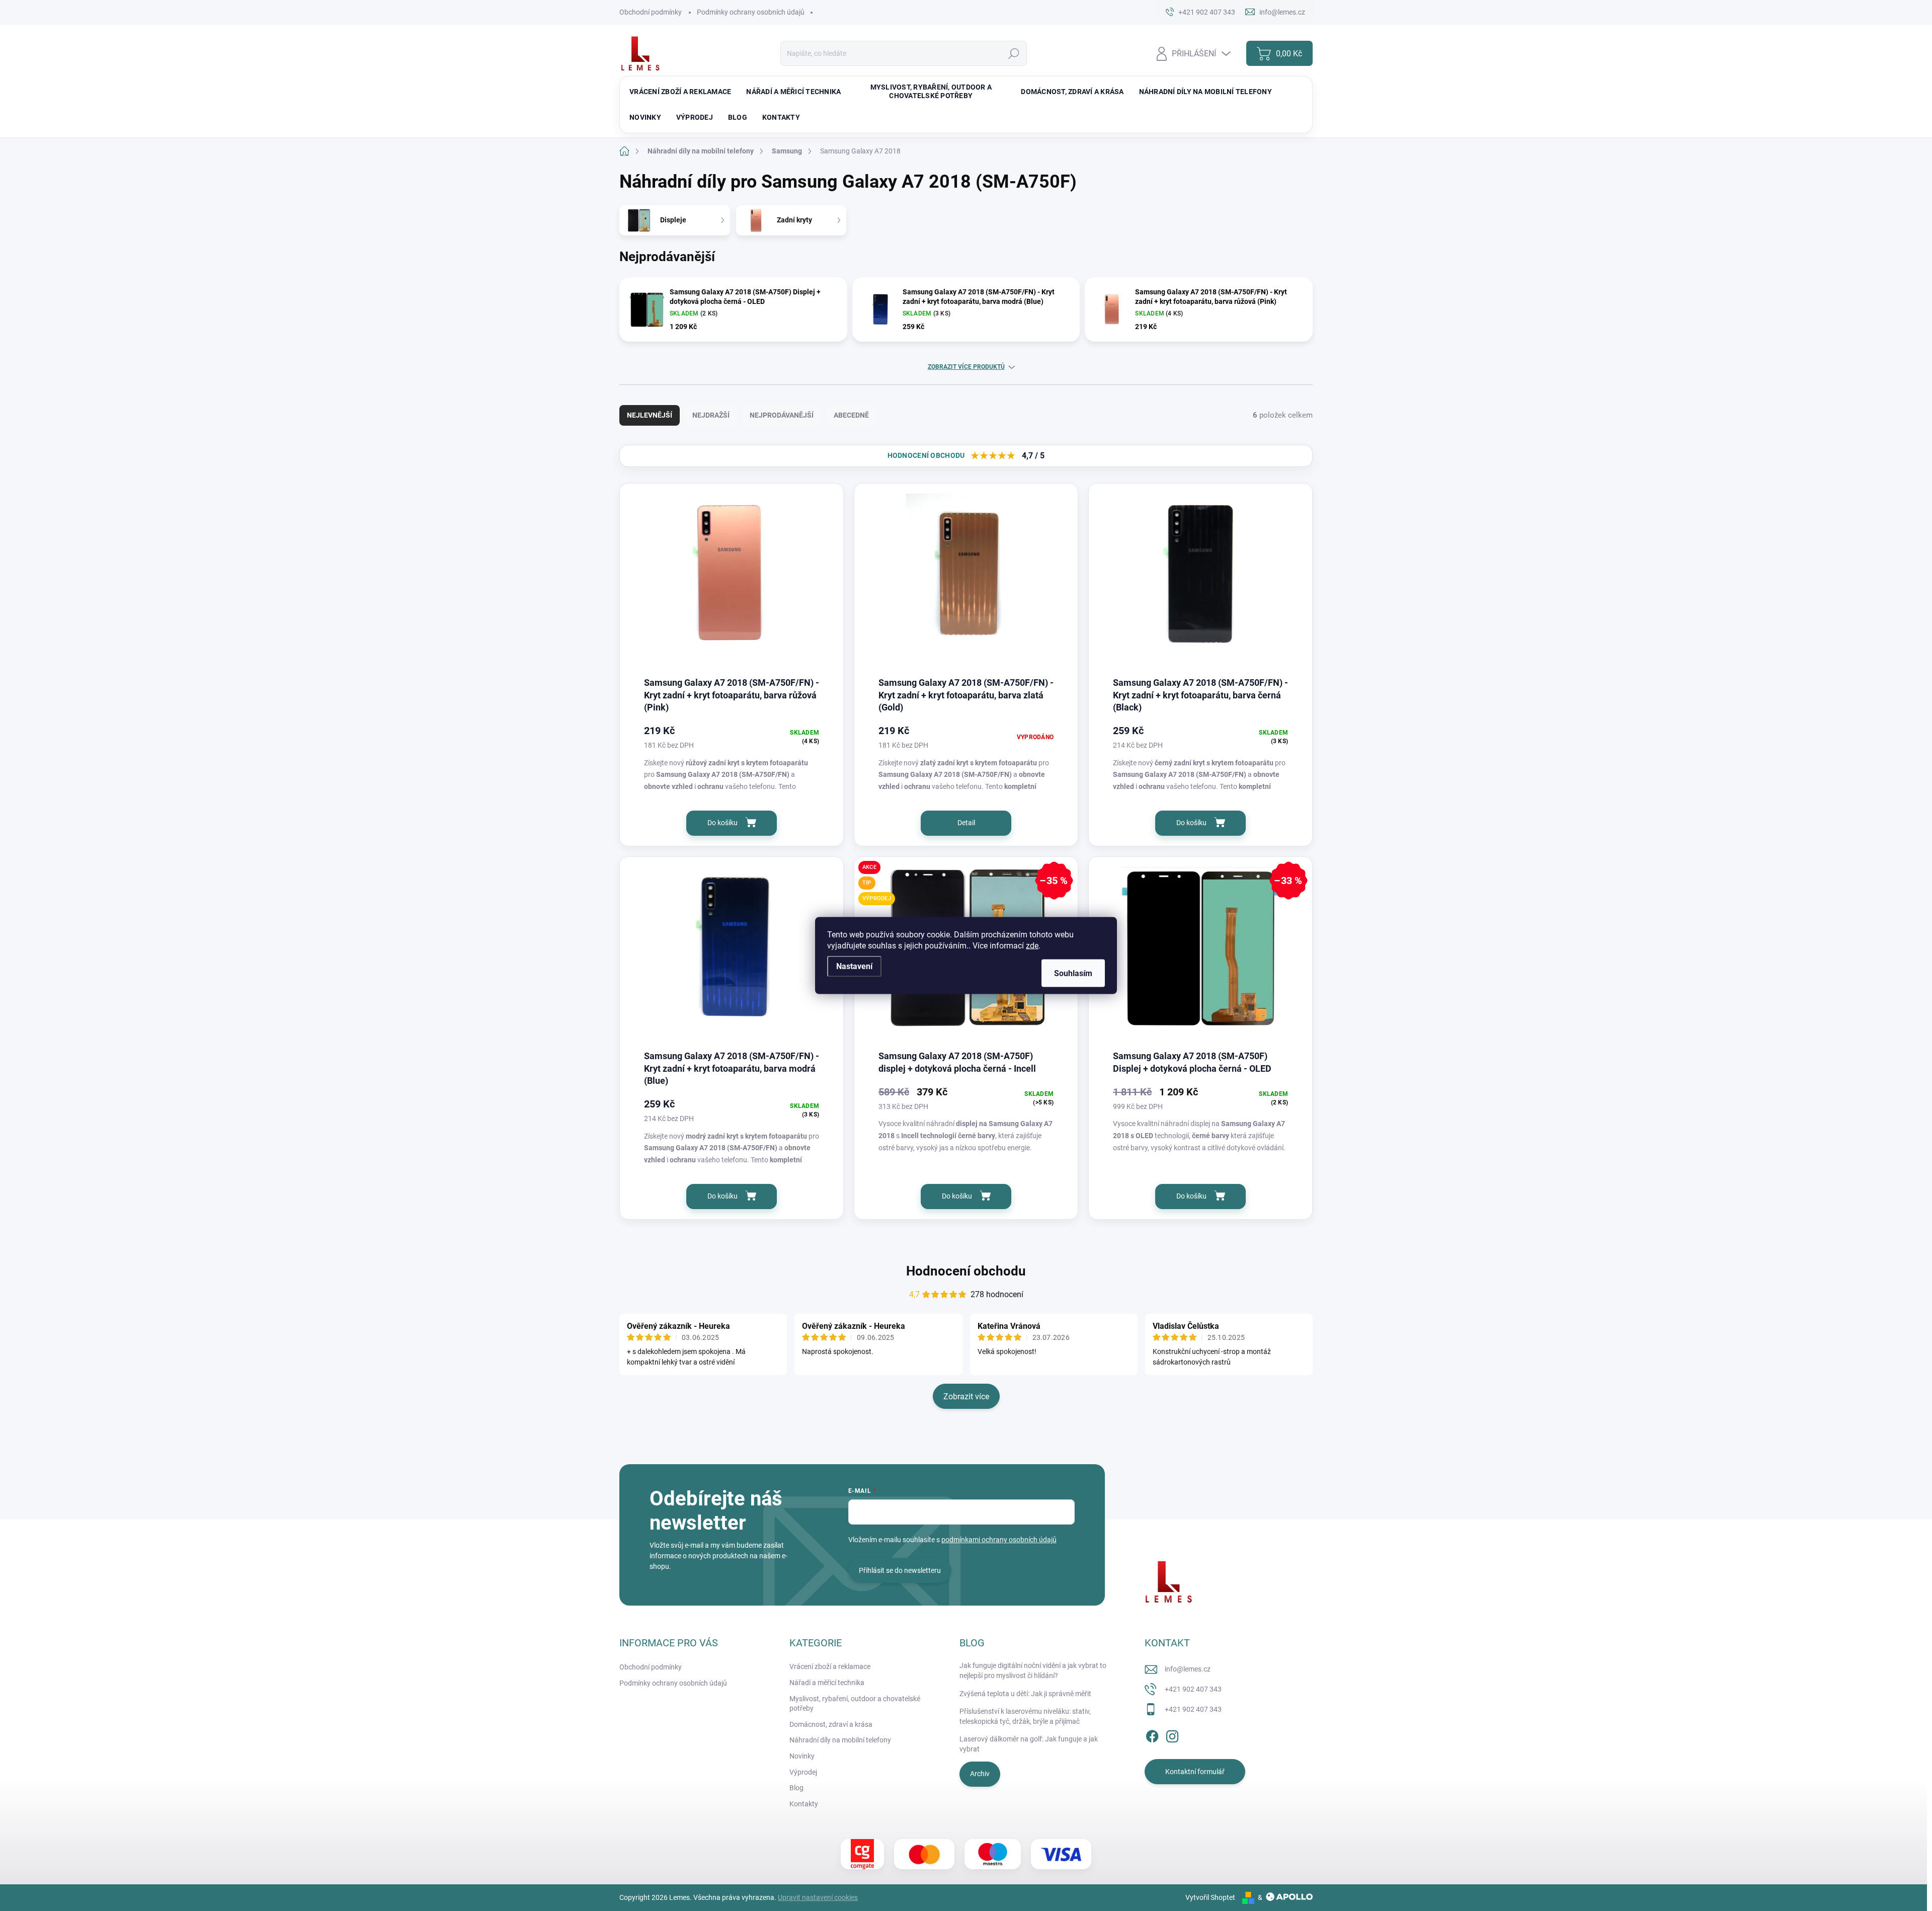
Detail (966, 823)
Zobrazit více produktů (966, 367)
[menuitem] (680, 92)
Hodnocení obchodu (966, 1271)
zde (1032, 946)
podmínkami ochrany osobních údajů (999, 1540)
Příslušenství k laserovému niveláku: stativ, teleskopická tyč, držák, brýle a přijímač (1025, 1716)
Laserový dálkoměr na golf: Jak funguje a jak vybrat (1029, 1744)
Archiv (980, 1774)
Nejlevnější (650, 415)
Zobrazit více (966, 1397)
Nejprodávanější (782, 415)
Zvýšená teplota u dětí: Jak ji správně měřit (1025, 1694)
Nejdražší (711, 415)
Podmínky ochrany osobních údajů (751, 12)
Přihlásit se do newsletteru (900, 1570)
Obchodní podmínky (651, 12)
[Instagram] (1172, 1734)
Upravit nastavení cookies (818, 1897)
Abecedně (851, 415)
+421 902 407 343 (1193, 1689)
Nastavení (854, 966)
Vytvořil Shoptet (1210, 1897)
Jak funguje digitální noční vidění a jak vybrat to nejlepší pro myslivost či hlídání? (1033, 1670)
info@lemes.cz (1188, 1669)
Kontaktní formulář (1195, 1772)
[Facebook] (1152, 1734)
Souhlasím (1073, 973)
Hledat (1014, 53)
